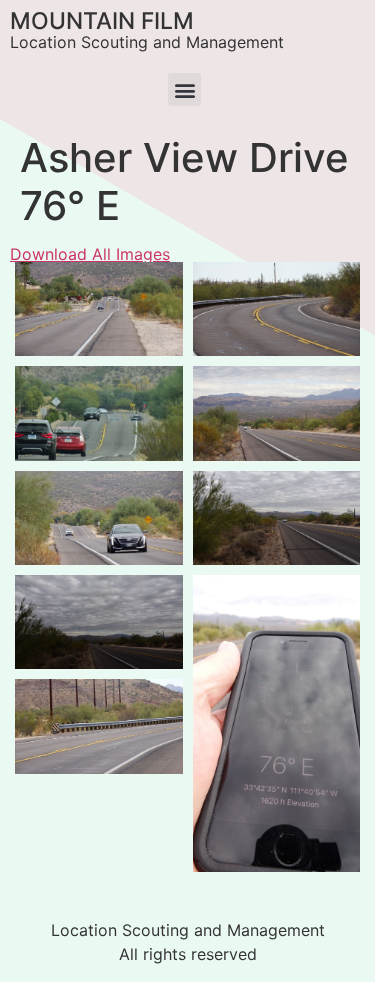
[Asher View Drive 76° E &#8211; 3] (99, 309)
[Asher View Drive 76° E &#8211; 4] (99, 518)
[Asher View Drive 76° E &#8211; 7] (99, 622)
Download (36, 283)
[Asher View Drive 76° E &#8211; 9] (277, 723)
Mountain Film (102, 21)
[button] (184, 89)
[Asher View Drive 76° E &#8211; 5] (277, 413)
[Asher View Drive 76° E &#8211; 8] (99, 726)
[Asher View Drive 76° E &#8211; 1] (99, 413)
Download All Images (90, 254)
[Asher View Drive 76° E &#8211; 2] (277, 309)
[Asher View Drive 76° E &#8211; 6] (277, 518)
